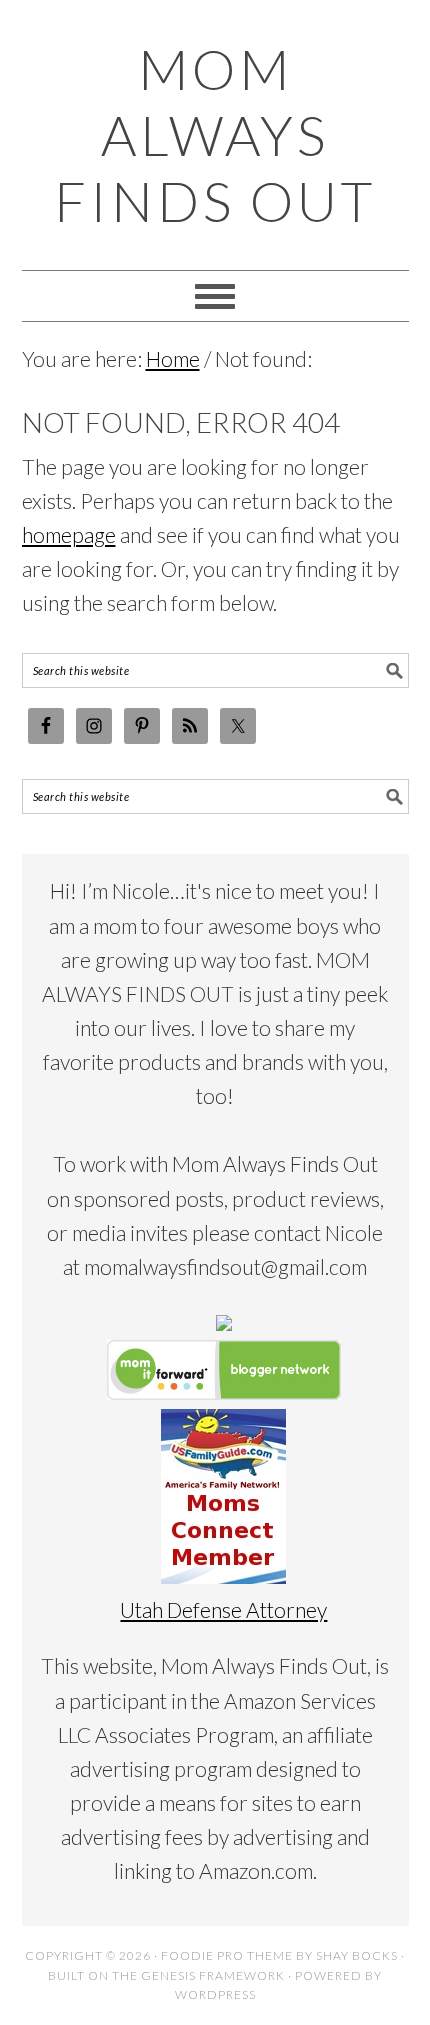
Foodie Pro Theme (227, 1955)
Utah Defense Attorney (223, 1609)
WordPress (215, 1994)
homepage (69, 534)
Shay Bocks (357, 1955)
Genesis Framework (213, 1975)
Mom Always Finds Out (215, 135)
